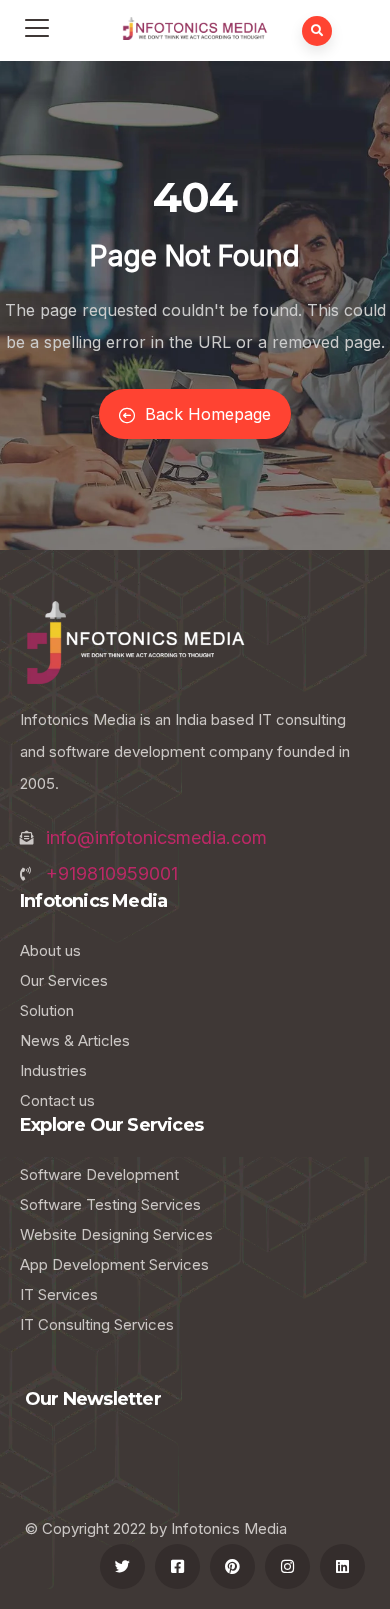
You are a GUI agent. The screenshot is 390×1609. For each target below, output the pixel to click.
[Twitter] (122, 1566)
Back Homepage (208, 414)
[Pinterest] (232, 1566)
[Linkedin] (342, 1566)
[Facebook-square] (177, 1566)
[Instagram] (287, 1566)
